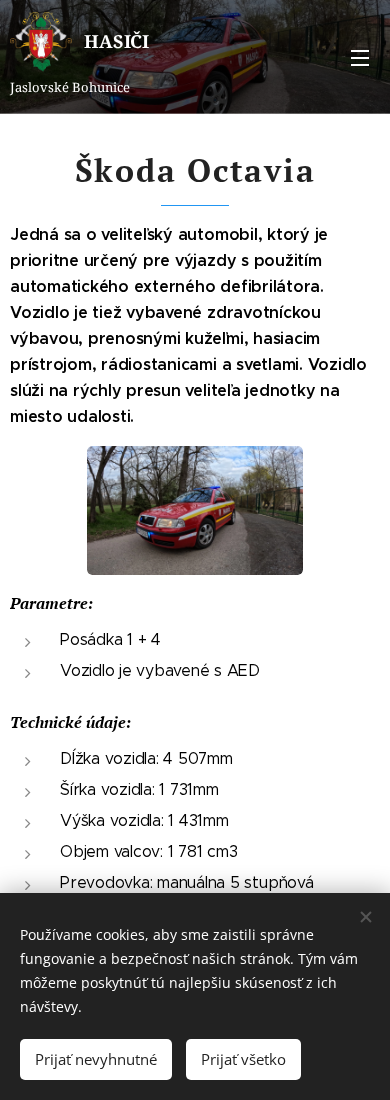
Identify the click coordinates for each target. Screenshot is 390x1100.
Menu (360, 57)
